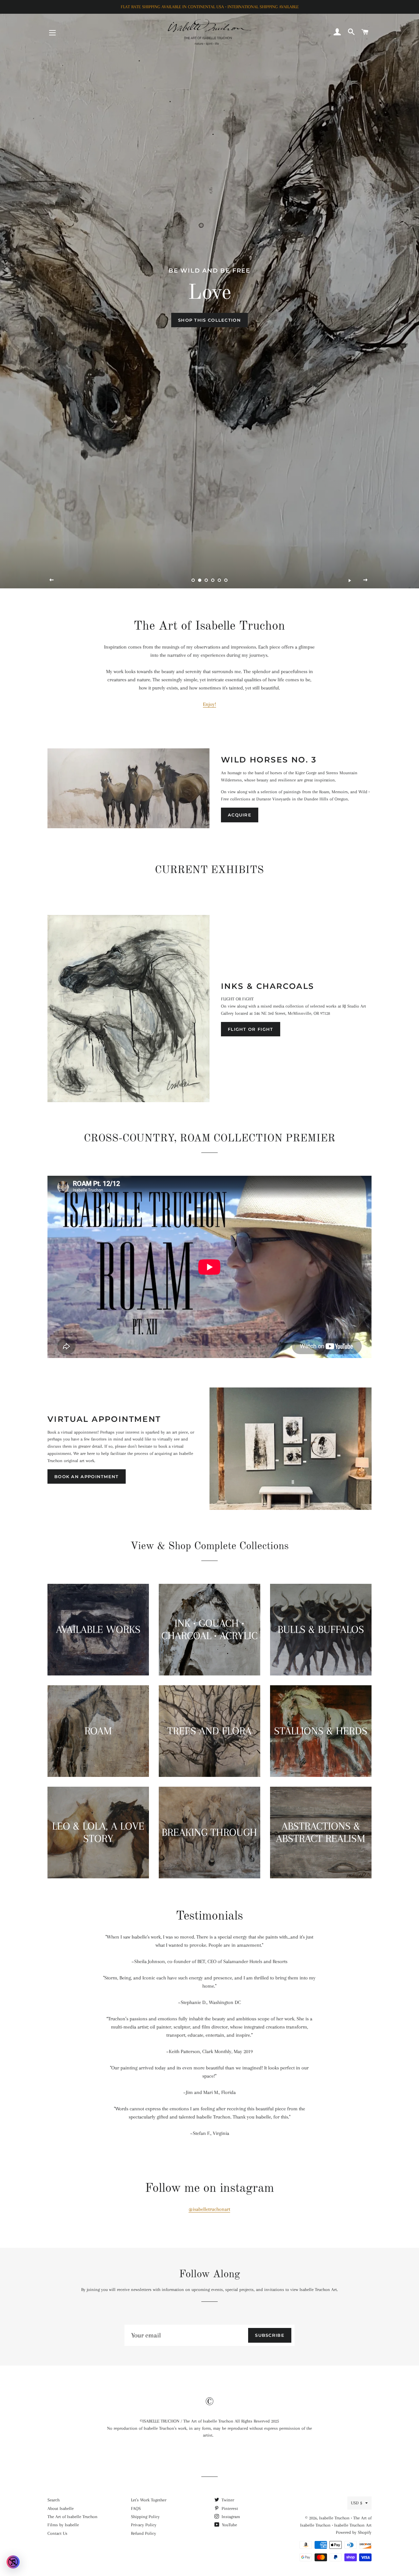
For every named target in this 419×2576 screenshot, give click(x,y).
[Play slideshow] (350, 580)
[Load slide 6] (226, 581)
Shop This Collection (209, 320)
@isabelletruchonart (209, 2209)
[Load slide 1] (193, 581)
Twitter (227, 2500)
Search (54, 2500)
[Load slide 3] (206, 581)
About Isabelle (61, 2508)
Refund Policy (144, 2533)
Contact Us (57, 2533)
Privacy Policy (144, 2525)
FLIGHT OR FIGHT (251, 1029)
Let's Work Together (149, 2500)
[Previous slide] (52, 580)
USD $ (356, 2503)
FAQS (136, 2508)
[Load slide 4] (213, 581)
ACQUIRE (240, 815)
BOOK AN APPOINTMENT (87, 1476)
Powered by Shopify (354, 2532)
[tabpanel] (209, 294)
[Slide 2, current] (200, 581)
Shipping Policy (145, 2517)
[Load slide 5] (219, 581)
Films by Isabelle (63, 2525)
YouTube (229, 2525)
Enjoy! (209, 704)
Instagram (230, 2517)
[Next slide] (366, 580)
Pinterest (229, 2508)
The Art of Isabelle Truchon (73, 2517)
